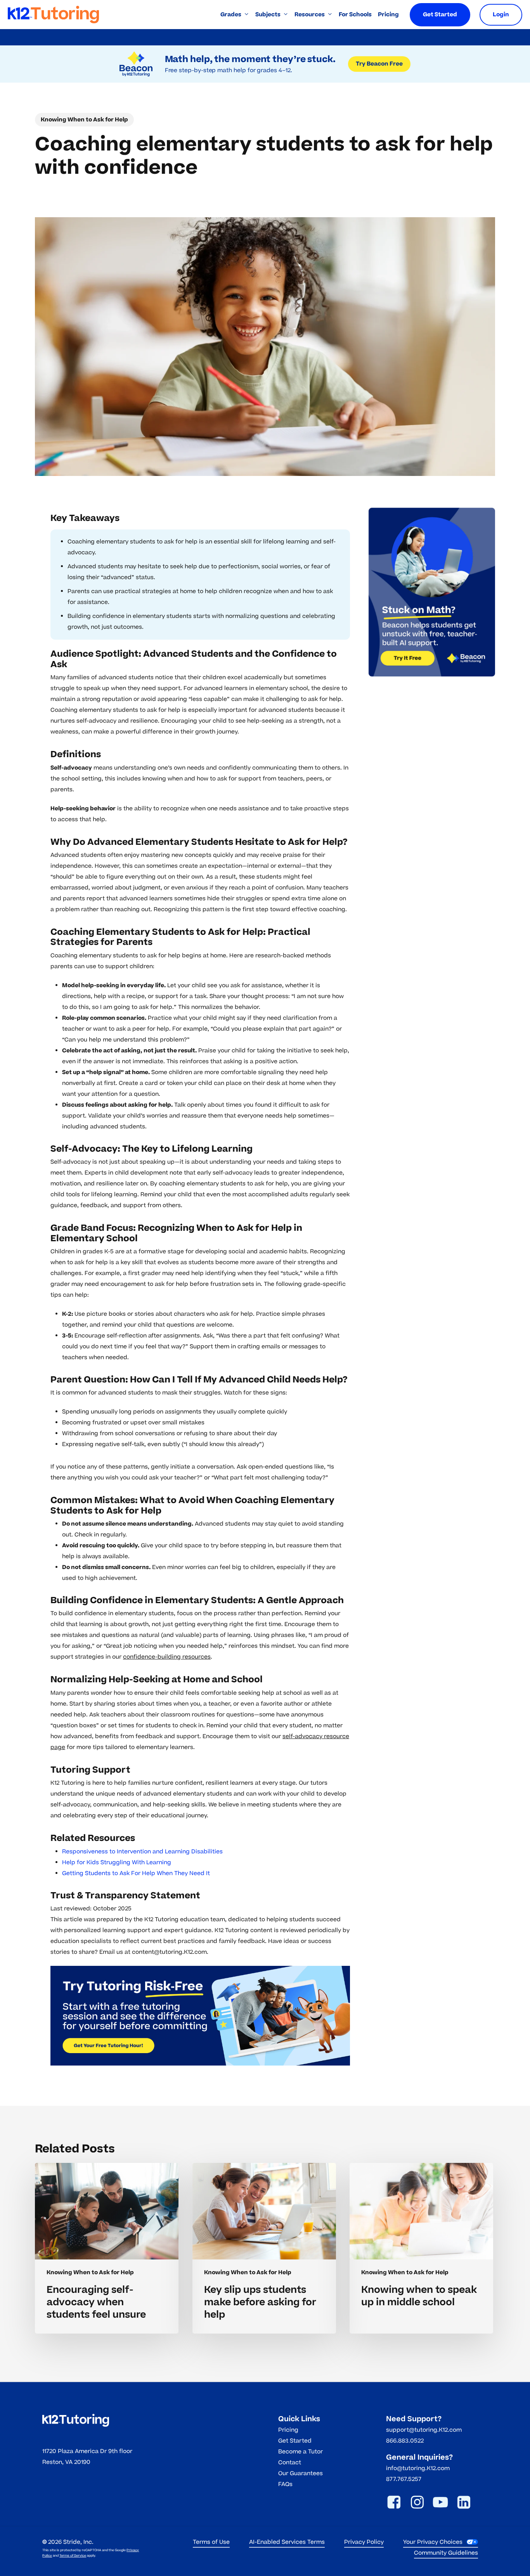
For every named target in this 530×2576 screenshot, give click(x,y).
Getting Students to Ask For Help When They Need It (136, 1873)
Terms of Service (73, 2556)
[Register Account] (200, 2016)
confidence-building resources (167, 1657)
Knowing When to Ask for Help (84, 120)
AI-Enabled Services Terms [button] (287, 2542)
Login (501, 15)
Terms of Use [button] (211, 2542)
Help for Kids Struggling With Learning (117, 1862)
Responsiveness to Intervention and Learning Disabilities (142, 1852)
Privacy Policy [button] (364, 2542)
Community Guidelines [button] (446, 2553)
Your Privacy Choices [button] (433, 2542)
